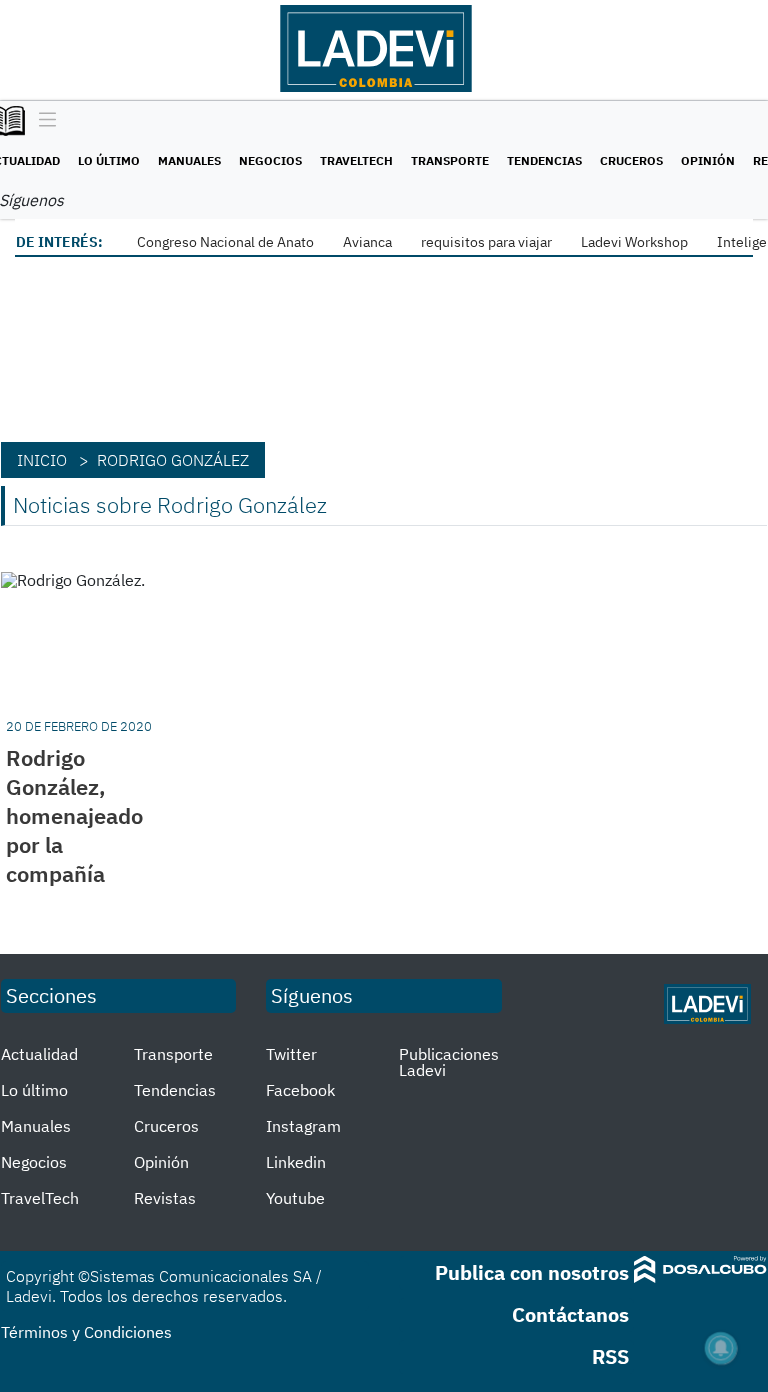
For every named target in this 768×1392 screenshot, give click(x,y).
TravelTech (356, 160)
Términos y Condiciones (86, 1332)
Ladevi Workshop (634, 242)
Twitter (291, 1054)
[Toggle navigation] (42, 121)
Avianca (367, 242)
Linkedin (296, 1162)
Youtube (295, 1198)
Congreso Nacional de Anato (225, 242)
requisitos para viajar (486, 242)
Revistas (165, 1198)
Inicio (42, 460)
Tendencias (544, 160)
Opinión (708, 160)
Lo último (109, 160)
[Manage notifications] (721, 1348)
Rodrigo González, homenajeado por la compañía (74, 815)
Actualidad (39, 1054)
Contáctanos (570, 1314)
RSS (610, 1356)
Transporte (450, 160)
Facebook (300, 1090)
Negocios (270, 160)
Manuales (189, 160)
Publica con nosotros (532, 1272)
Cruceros (631, 160)
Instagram (303, 1126)
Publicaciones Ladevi (449, 1062)
